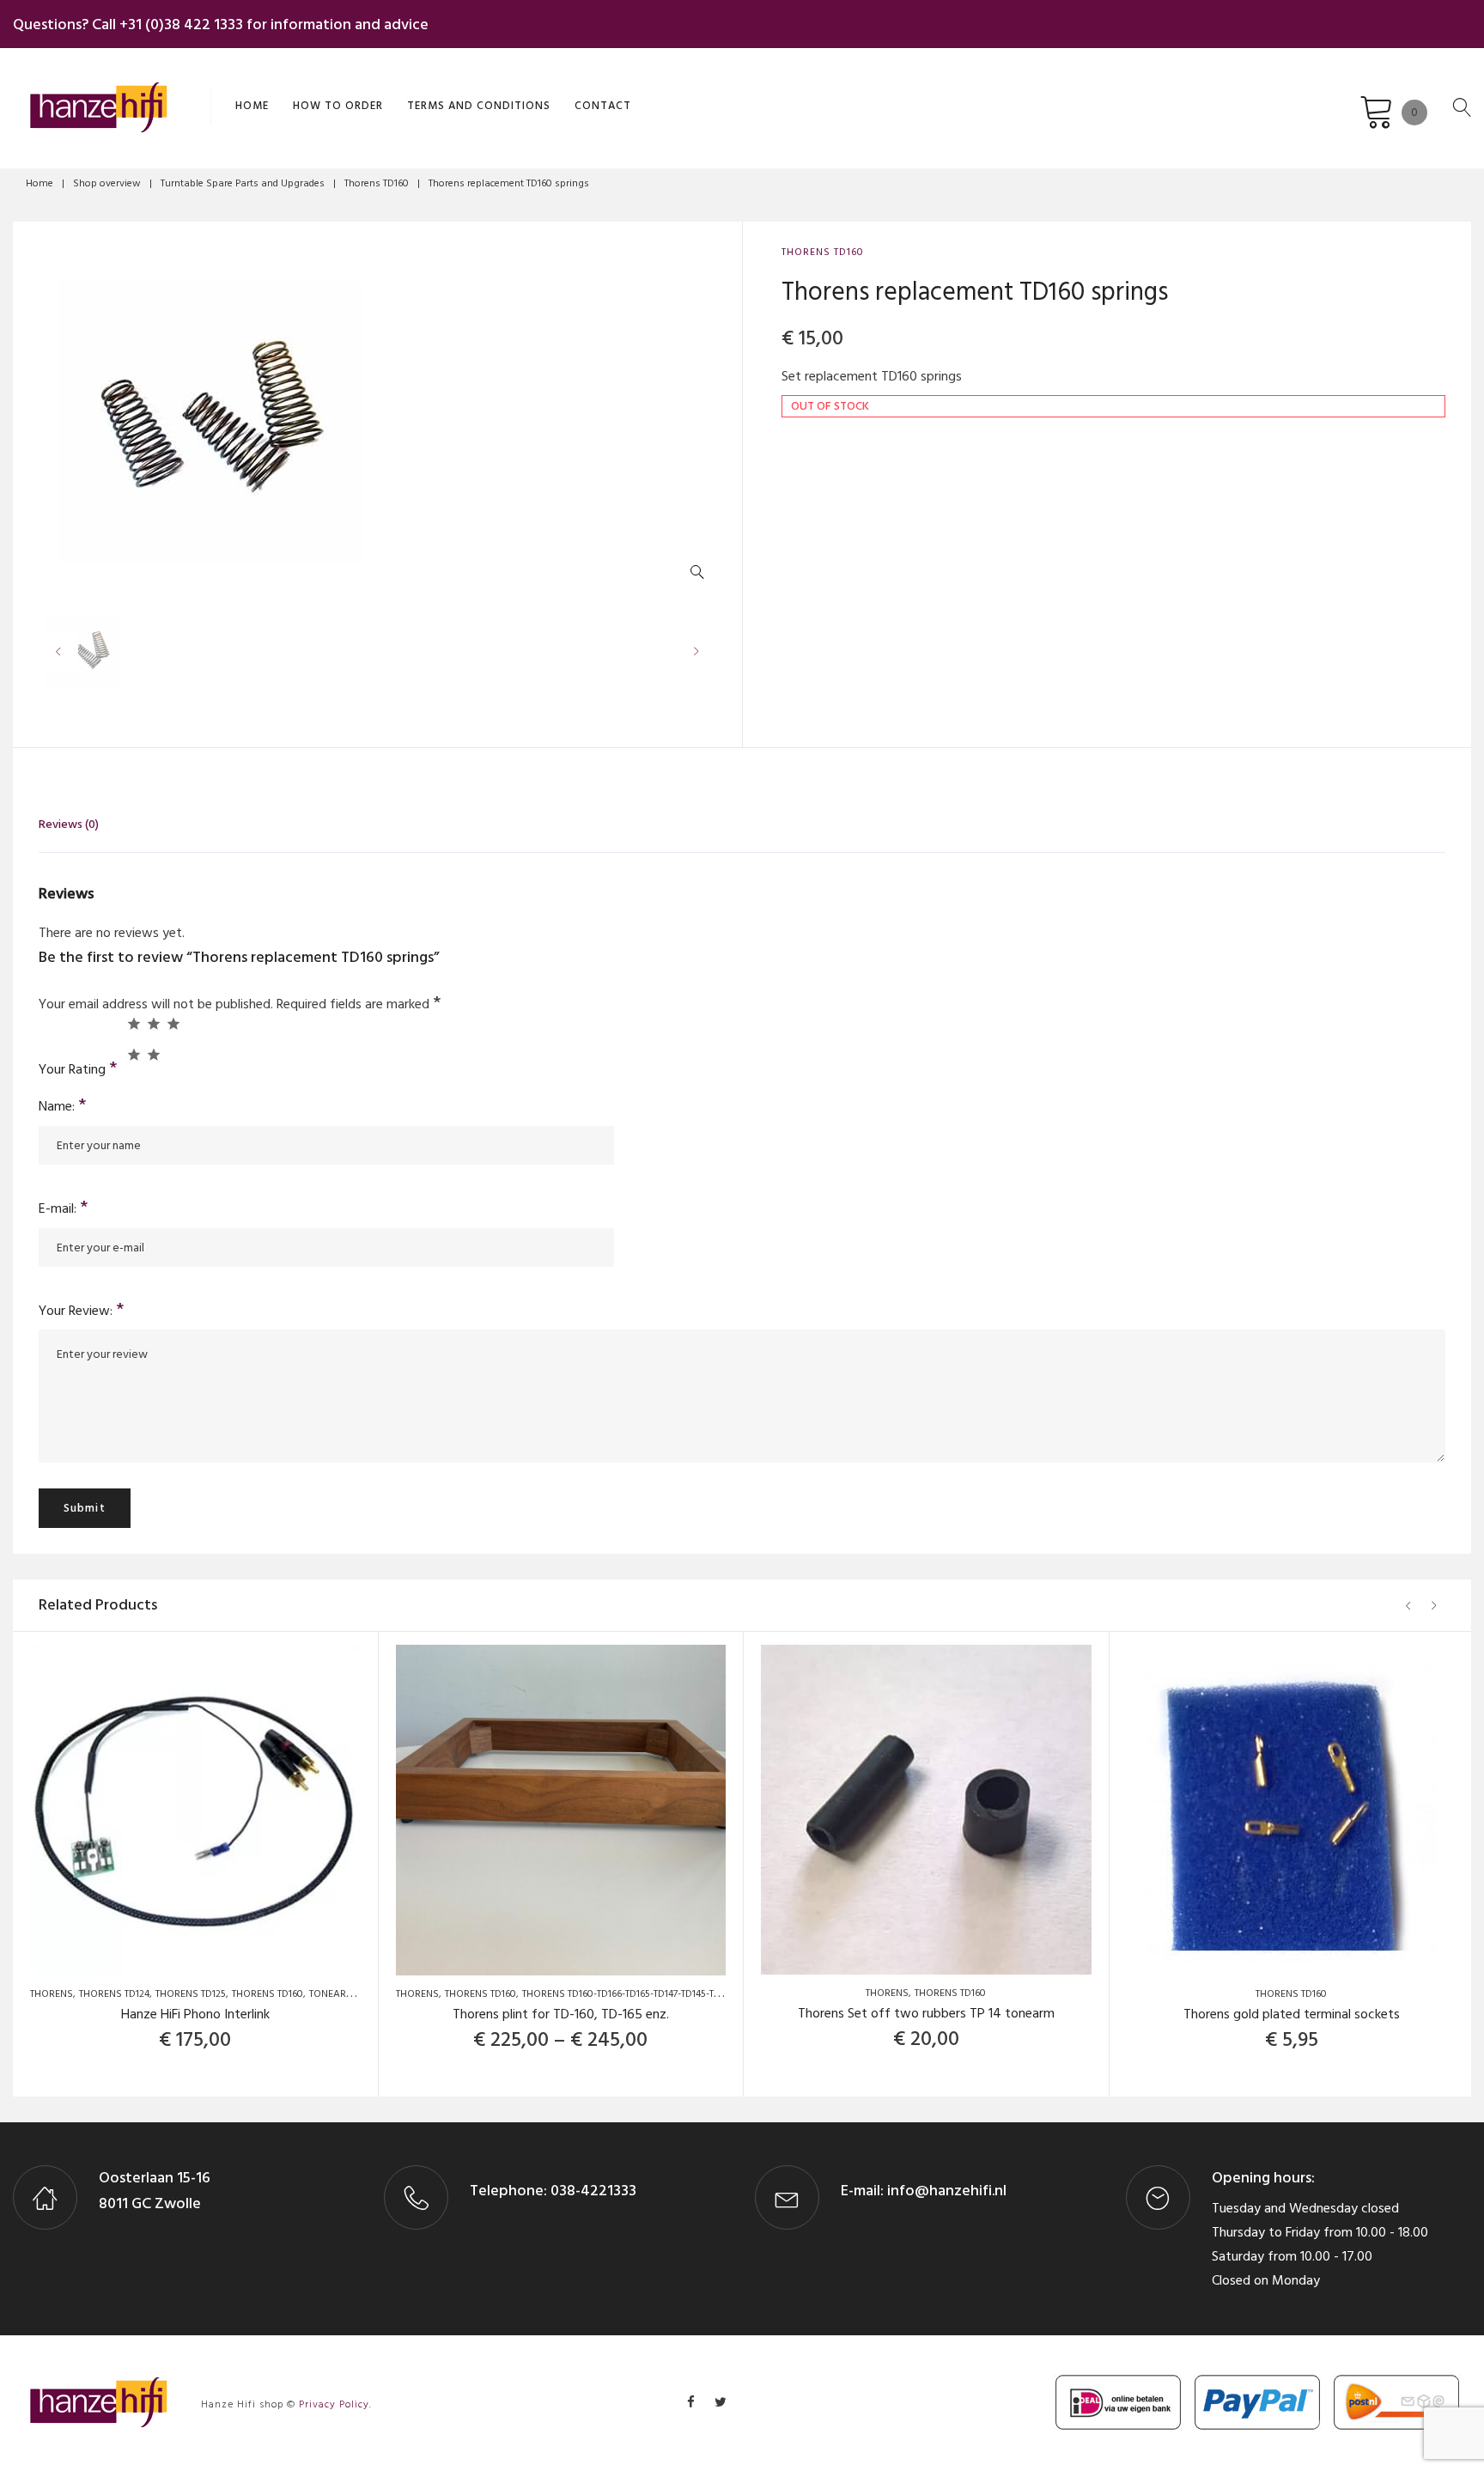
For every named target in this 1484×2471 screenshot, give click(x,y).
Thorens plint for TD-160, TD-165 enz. (561, 2014)
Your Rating (78, 1068)
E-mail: (64, 1208)
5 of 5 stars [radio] (153, 1054)
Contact (603, 106)
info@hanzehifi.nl (947, 2191)
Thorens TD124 (114, 1994)
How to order (338, 106)
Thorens (52, 1994)
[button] (701, 576)
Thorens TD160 (377, 183)
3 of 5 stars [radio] (173, 1023)
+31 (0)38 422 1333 (181, 24)
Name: (63, 1106)
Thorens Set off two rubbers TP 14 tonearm (926, 2013)
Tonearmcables (350, 1994)
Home (252, 106)
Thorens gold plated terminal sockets (1292, 2014)
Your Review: (82, 1311)
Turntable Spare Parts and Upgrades (243, 183)
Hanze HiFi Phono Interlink (195, 2014)
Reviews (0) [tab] (69, 824)
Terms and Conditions (479, 106)
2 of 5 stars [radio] (153, 1023)
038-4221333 (592, 2191)
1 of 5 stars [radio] (134, 1023)
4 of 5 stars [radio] (134, 1054)
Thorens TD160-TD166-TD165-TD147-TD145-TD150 (629, 1994)
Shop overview (107, 183)
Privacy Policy (334, 2404)
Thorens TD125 (191, 1994)
